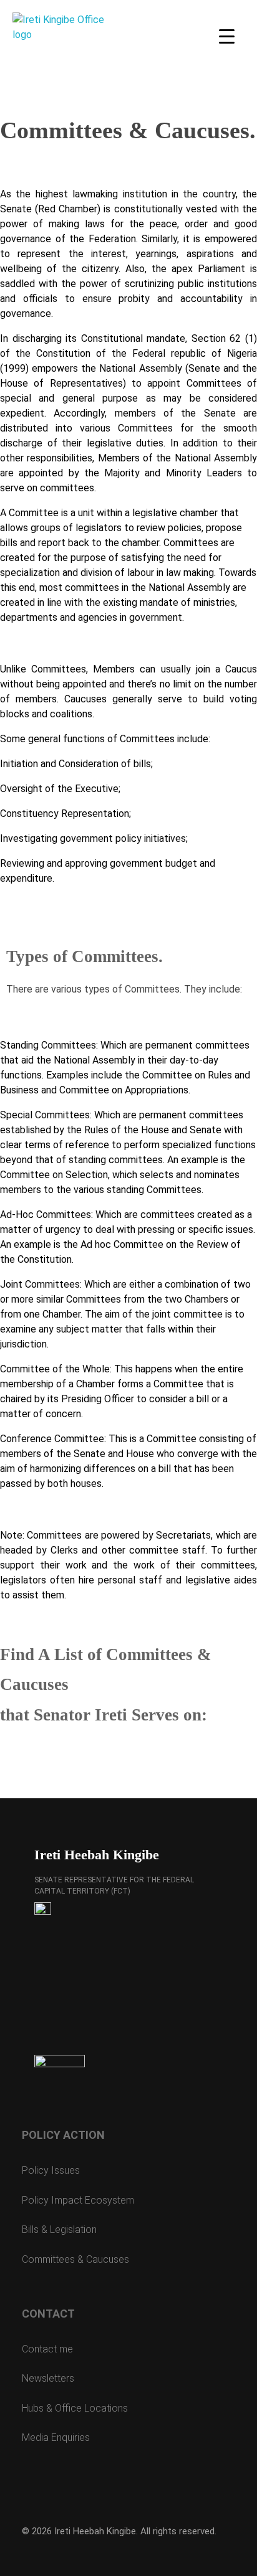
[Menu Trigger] (227, 36)
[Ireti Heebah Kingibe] (59, 59)
